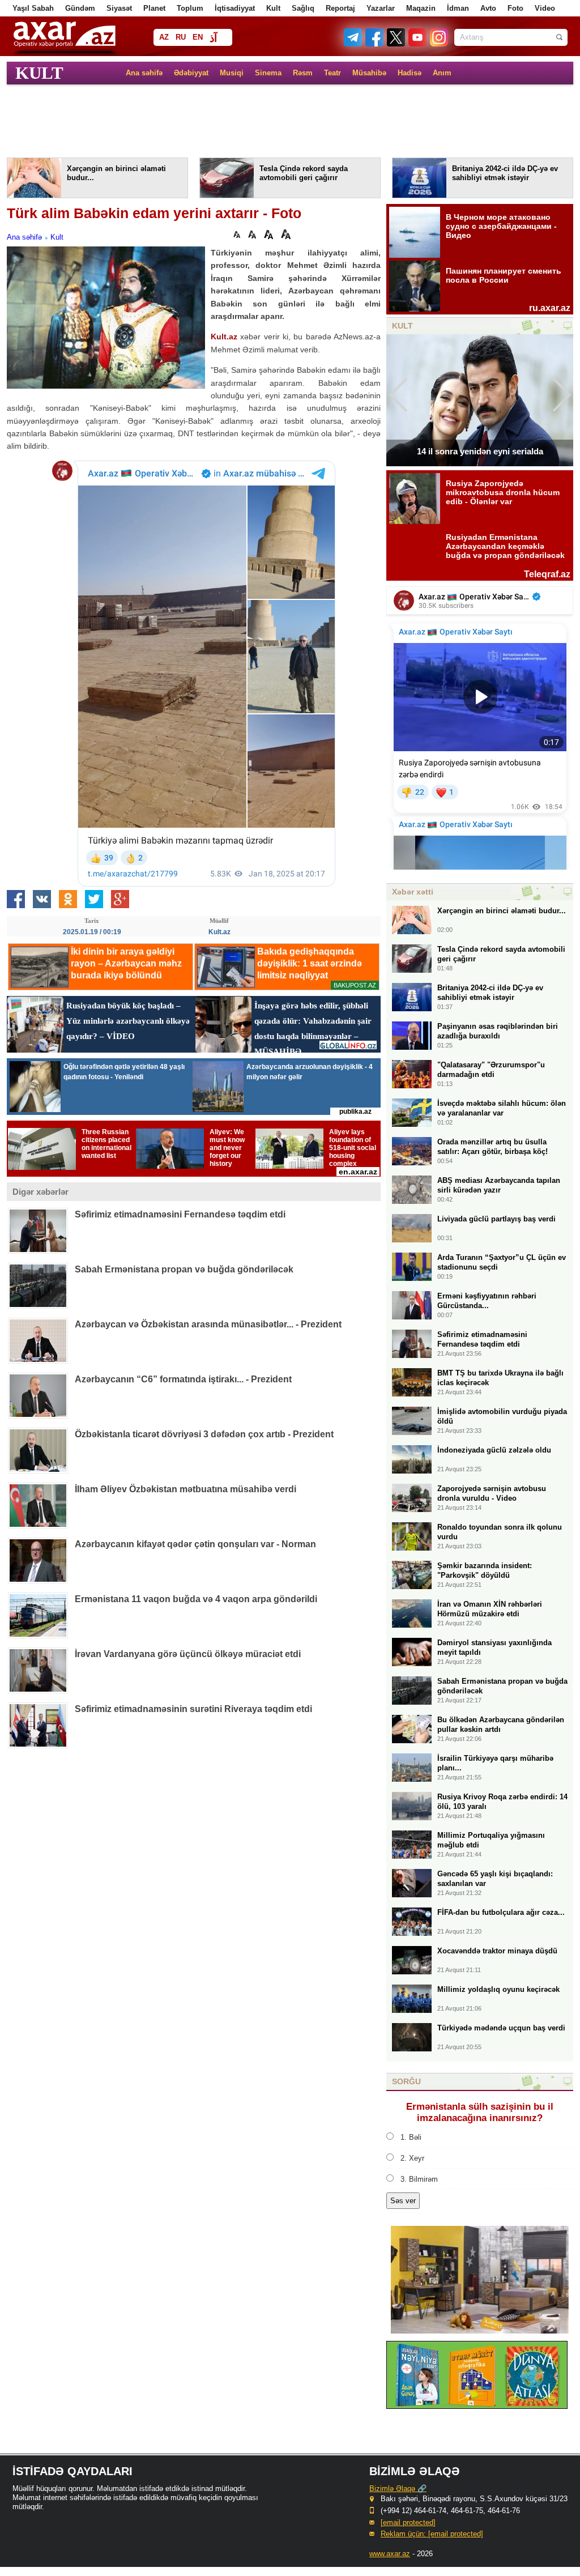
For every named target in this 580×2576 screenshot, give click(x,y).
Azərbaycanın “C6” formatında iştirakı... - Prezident (183, 1379)
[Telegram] (354, 44)
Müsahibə (369, 73)
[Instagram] (438, 44)
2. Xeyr (412, 2158)
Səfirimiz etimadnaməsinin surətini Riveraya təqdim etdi (193, 1709)
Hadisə (410, 73)
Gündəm (80, 8)
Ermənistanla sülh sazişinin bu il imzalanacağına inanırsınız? (480, 2112)
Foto (515, 8)
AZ (164, 37)
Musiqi (232, 73)
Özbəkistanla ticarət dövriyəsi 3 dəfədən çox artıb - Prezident (204, 1434)
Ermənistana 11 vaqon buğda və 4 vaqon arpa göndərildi (196, 1599)
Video (545, 8)
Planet (154, 8)
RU (181, 37)
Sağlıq (303, 8)
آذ (213, 38)
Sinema (268, 73)
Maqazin (421, 8)
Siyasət (119, 8)
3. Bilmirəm (419, 2179)
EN (198, 37)
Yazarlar (381, 8)
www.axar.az (390, 2554)
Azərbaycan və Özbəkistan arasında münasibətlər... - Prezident (208, 1324)
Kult (273, 8)
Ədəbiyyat (191, 73)
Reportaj (340, 8)
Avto (488, 8)
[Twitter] (396, 44)
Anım (442, 73)
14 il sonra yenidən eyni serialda (480, 451)
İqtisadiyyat (235, 8)
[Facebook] (375, 44)
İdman (458, 8)
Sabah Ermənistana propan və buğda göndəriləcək (184, 1269)
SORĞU (406, 2081)
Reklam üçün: (432, 2534)
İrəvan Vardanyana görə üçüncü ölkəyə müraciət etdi (188, 1654)
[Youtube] (418, 44)
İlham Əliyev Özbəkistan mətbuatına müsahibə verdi (185, 1489)
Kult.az (224, 337)
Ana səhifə (144, 73)
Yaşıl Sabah (33, 8)
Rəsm (303, 73)
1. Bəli (411, 2137)
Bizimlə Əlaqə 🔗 (398, 2488)
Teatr (332, 73)
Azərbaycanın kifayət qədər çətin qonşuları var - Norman (195, 1544)
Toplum (190, 8)
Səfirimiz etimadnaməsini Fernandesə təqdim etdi (180, 1214)
